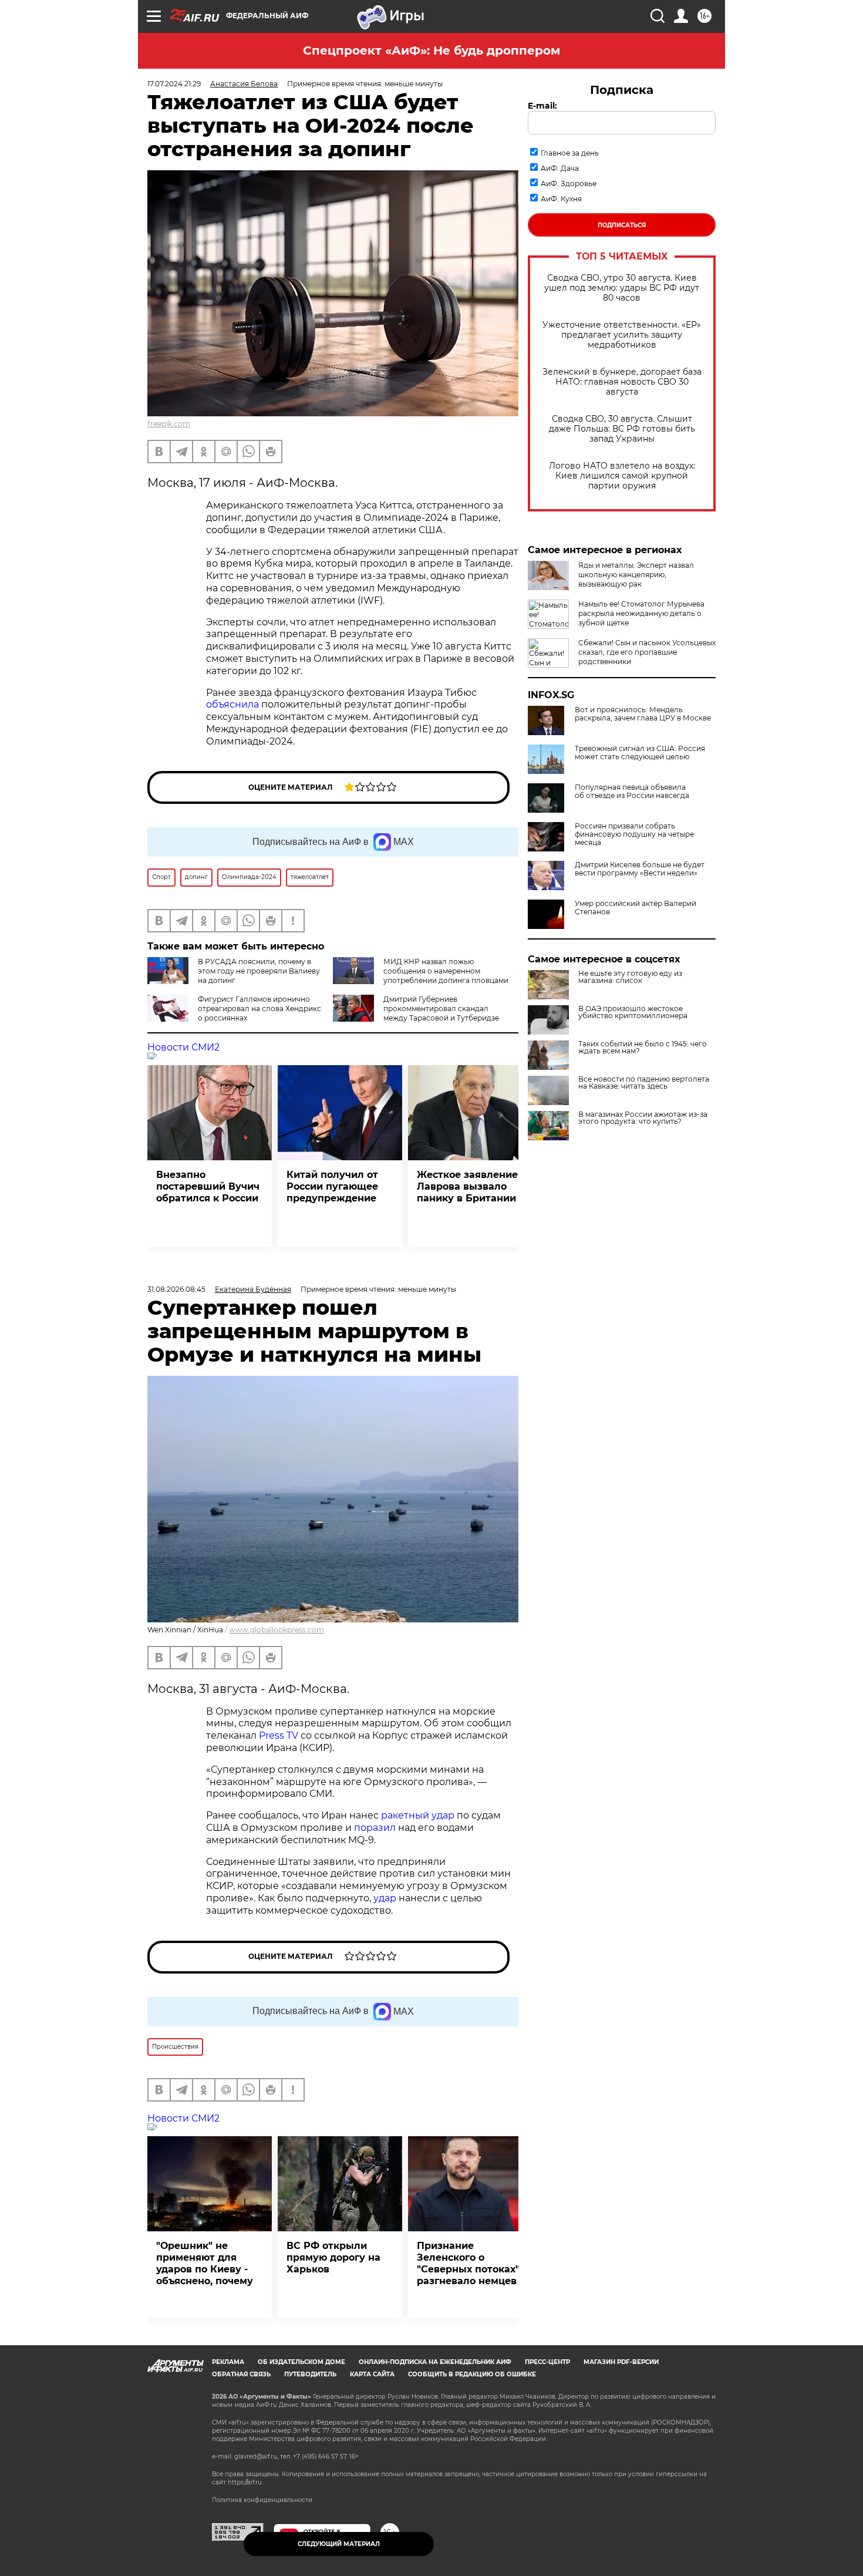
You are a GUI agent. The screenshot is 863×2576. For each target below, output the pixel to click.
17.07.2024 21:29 (174, 84)
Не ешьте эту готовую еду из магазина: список (630, 977)
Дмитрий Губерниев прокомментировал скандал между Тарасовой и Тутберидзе (441, 1008)
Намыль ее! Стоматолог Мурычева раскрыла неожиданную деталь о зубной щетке (641, 613)
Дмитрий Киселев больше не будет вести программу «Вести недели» (640, 869)
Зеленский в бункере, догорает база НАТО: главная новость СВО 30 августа (622, 382)
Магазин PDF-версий (621, 2362)
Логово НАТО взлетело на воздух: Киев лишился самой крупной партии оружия (622, 476)
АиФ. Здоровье (569, 183)
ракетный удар (418, 1815)
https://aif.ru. (245, 2482)
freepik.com (169, 424)
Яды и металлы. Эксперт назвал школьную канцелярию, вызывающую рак (636, 575)
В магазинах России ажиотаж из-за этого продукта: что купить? (643, 1118)
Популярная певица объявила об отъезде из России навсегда (632, 792)
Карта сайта (372, 2374)
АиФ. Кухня (561, 199)
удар (385, 1898)
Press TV (279, 1735)
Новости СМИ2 (183, 1047)
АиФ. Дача (560, 168)
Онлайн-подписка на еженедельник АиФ (435, 2362)
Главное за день (570, 153)
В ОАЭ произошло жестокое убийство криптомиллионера (633, 1012)
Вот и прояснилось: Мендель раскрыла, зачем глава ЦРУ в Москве (643, 714)
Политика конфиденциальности (262, 2500)
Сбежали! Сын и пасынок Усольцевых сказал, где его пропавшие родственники (647, 652)
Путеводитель (310, 2374)
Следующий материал (339, 2544)
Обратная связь (241, 2374)
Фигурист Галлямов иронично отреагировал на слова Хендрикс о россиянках (259, 1008)
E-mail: (542, 106)
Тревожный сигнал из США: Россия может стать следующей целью (640, 753)
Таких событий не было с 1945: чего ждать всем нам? (643, 1048)
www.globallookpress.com (277, 1630)
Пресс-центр (547, 2362)
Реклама (228, 2362)
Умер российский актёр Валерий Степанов (636, 908)
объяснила (232, 704)
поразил (375, 1828)
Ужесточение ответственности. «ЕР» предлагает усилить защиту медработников (622, 335)
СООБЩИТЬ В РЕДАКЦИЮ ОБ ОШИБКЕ (472, 2374)
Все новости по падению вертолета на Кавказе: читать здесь (644, 1083)
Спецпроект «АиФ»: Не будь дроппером (431, 50)
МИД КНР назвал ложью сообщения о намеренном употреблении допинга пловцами (446, 971)
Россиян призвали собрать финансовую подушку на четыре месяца (634, 834)
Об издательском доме (301, 2362)
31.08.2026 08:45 (176, 1289)
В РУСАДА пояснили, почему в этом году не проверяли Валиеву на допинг (259, 971)
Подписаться (622, 225)
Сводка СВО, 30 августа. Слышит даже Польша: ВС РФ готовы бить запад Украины (622, 429)
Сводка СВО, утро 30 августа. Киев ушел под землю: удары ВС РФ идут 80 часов (622, 288)
